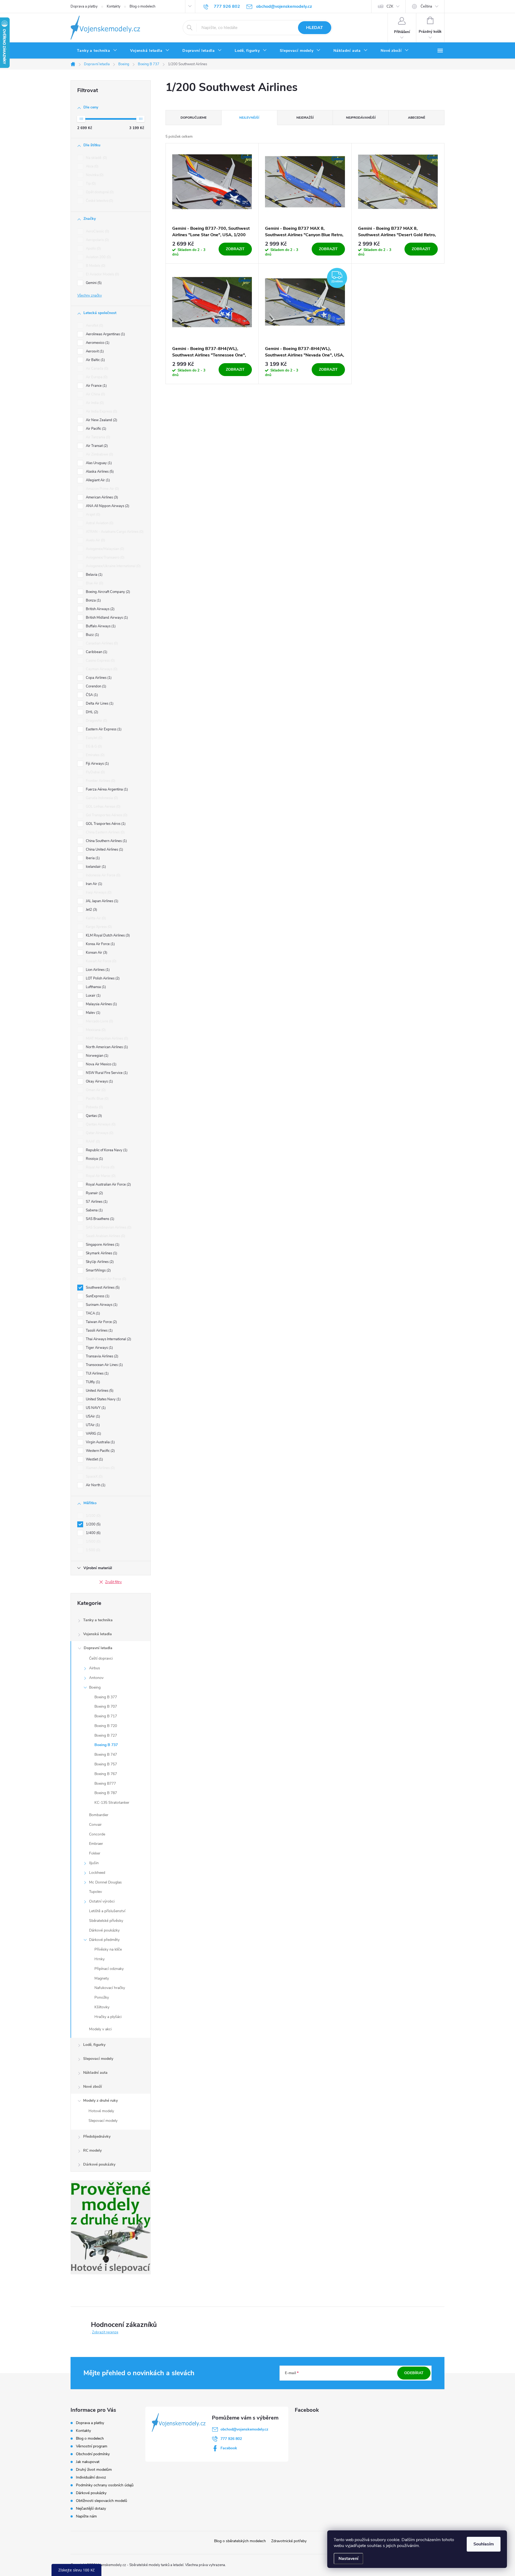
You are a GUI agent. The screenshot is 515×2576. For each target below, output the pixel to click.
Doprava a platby (84, 6)
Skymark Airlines (101, 1253)
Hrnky (100, 1959)
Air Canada (97, 369)
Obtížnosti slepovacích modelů (102, 2501)
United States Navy (103, 1399)
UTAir (92, 1425)
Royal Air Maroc (100, 1176)
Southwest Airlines (102, 1288)
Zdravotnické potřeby (289, 2541)
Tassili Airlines (99, 1331)
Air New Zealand (101, 420)
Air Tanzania (98, 437)
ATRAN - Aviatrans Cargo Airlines (114, 532)
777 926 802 (231, 2439)
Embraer (96, 1844)
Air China (95, 394)
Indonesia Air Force (103, 875)
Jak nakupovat (88, 2462)
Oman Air (95, 1090)
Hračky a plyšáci (108, 2017)
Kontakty (114, 6)
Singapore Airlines (102, 1245)
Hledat (314, 28)
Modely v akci (100, 2029)
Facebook (229, 2448)
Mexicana (95, 1030)
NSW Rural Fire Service (106, 1073)
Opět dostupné (99, 192)
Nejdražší (305, 118)
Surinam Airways (101, 1305)
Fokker (95, 1853)
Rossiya (94, 1159)
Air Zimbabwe (99, 454)
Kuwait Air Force (101, 961)
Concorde (97, 1834)
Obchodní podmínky (93, 2454)
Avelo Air (95, 540)
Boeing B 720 (106, 1726)
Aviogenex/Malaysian (104, 549)
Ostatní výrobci (102, 1901)
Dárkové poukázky (104, 1930)
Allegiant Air (97, 480)
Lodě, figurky (94, 2045)
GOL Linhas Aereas (103, 807)
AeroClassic (97, 231)
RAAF (92, 1142)
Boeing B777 (105, 1783)
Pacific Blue (97, 1099)
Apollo (93, 249)
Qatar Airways (99, 1133)
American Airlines (101, 497)
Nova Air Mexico (101, 1064)
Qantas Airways (100, 1124)
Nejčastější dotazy (91, 2508)
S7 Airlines (96, 1202)
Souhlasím (484, 2544)
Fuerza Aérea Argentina (106, 789)
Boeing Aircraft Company (107, 592)
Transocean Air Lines (104, 1365)
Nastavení (348, 2559)
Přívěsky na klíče (108, 1949)
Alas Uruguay (98, 463)
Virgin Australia (100, 1442)
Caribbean (96, 652)
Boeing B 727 (106, 1735)
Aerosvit (94, 351)
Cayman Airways (101, 669)
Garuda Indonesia (101, 798)
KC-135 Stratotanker (112, 1803)
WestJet (94, 1459)
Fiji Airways (97, 764)
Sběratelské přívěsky (106, 1921)
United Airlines (99, 1391)
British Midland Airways (106, 618)
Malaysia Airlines (101, 1004)
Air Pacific (95, 429)
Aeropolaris (97, 240)
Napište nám (86, 2516)
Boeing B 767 (106, 1774)
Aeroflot (94, 326)
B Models (95, 266)
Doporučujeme (194, 118)
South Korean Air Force (106, 1279)
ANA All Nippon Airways (107, 506)
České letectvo (99, 201)
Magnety (102, 1978)
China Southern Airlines (106, 841)
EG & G (93, 746)
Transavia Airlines (102, 1356)
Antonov (96, 1678)
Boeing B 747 (106, 1755)
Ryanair (94, 1193)
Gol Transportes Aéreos (106, 815)
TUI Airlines (97, 1373)
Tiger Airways (99, 1348)
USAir (92, 1416)
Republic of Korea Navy (106, 1150)
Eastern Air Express (103, 729)
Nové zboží (93, 2087)
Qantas (93, 1116)
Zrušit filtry (113, 1582)
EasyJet (94, 738)
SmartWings (98, 1270)
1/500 (93, 1542)
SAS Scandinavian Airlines (108, 1227)
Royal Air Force (100, 1167)
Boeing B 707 (106, 1706)
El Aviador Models (102, 274)
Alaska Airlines (99, 472)
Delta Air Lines (99, 704)
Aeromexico (97, 343)
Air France (96, 386)
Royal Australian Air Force (108, 1185)
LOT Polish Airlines (102, 978)
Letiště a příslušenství (107, 1911)
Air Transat (96, 446)
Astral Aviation (99, 523)
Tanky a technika (98, 1620)
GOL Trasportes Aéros (105, 824)
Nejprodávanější (361, 118)
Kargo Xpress (98, 927)
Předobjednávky (97, 2136)
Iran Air (93, 884)
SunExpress (97, 1296)
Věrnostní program (92, 2446)
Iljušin (94, 1863)
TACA (92, 1313)
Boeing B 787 (106, 1793)
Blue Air (94, 583)
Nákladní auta (95, 2073)
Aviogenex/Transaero (105, 558)
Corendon (95, 686)
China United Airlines (104, 850)
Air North (95, 1485)
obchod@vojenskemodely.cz (244, 2429)
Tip (90, 184)
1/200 (93, 1524)
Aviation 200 (98, 257)
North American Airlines (106, 1047)
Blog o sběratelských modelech (240, 2541)
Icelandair (95, 867)
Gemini (93, 283)
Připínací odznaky (109, 1969)
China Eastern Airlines (105, 832)
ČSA (91, 695)
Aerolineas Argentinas (105, 334)
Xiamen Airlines (100, 1468)
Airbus (95, 1668)
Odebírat (414, 2373)
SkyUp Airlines (99, 1262)
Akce (92, 166)
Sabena (94, 1210)
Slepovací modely (98, 2059)
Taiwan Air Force (101, 1322)
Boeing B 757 (106, 1764)
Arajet (93, 515)
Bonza (93, 600)
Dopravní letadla (98, 1648)
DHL (91, 712)
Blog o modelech (142, 6)
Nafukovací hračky (110, 1988)
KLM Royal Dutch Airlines (107, 935)
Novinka (94, 175)
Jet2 (91, 910)
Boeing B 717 (106, 1716)
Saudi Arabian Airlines (105, 1236)
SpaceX (94, 1477)
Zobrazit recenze (105, 2332)
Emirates (95, 755)
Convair (95, 1825)
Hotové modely (101, 2111)
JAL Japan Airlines (102, 901)
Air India (94, 403)
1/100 (93, 1516)
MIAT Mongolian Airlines (106, 1039)
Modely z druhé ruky (100, 2100)
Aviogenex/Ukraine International (113, 566)
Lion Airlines (97, 970)
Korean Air (96, 953)
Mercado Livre (99, 1021)
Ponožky (102, 1997)
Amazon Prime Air (102, 489)
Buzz (92, 635)
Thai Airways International (108, 1339)
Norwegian (97, 1056)
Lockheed (97, 1873)
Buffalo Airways (100, 626)
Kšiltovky (102, 2007)
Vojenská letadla (98, 1634)
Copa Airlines (98, 678)
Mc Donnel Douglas (105, 1882)
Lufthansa (95, 987)
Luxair (93, 996)
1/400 (93, 1533)
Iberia (92, 858)
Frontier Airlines (100, 781)
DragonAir (96, 721)
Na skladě (96, 158)
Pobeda (94, 1107)
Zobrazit (235, 249)
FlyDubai (95, 772)
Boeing (95, 1687)
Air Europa (96, 377)
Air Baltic (95, 360)
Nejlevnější (249, 118)
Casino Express (100, 661)
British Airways (100, 609)
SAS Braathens (100, 1219)
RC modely (92, 2150)
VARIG (93, 1434)
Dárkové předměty (104, 1940)
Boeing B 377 (106, 1697)
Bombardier (99, 1815)
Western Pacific (100, 1451)
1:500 (93, 1550)
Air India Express (101, 411)
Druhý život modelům (94, 2470)
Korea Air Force (100, 944)
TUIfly (92, 1382)
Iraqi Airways (98, 892)
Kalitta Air (95, 918)
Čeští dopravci (101, 1658)
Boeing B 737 (106, 1745)
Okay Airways (99, 1081)
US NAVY (95, 1408)
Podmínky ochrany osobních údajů (105, 2485)
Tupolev (95, 1892)
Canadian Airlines (101, 643)
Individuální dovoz (91, 2477)
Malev (93, 1013)
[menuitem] (97, 51)
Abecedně (417, 118)
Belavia (94, 575)
